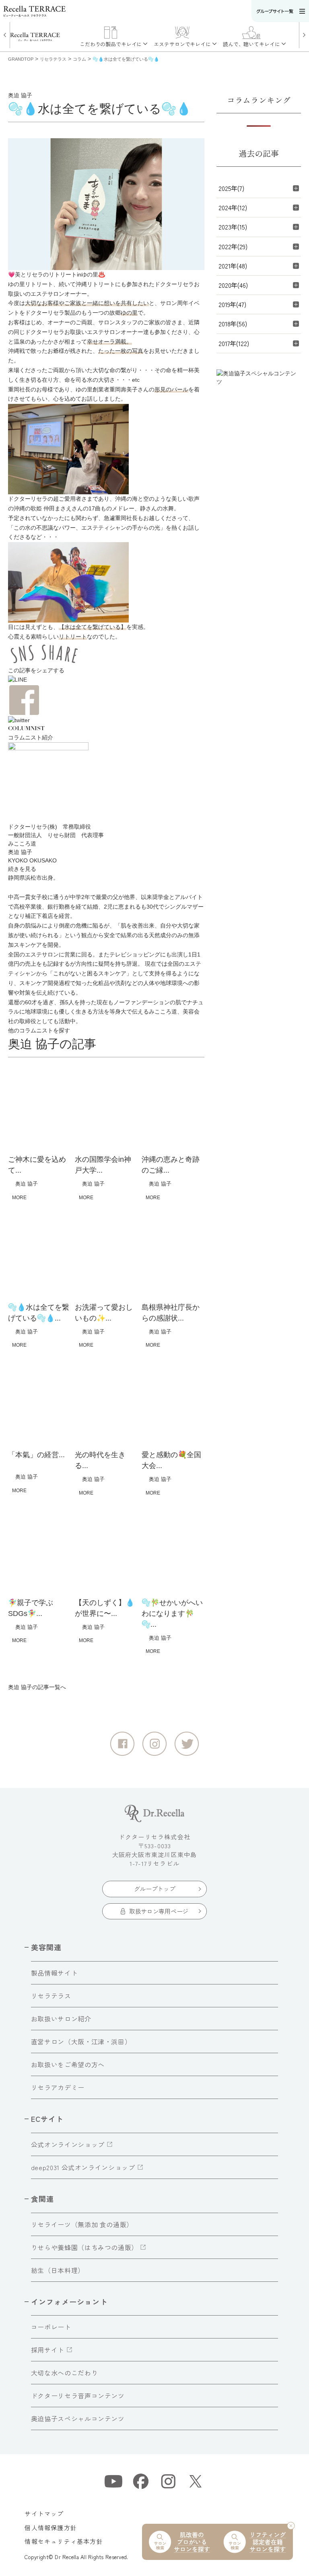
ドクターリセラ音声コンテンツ (78, 2396)
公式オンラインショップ (68, 2144)
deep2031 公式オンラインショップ (83, 2167)
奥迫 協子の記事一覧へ (37, 1687)
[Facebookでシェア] (106, 700)
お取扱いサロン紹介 (61, 2019)
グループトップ (155, 1889)
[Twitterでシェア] (106, 720)
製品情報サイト (54, 1973)
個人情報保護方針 (51, 2528)
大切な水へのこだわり (64, 2373)
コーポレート (51, 2327)
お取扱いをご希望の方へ (68, 2064)
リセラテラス (51, 1996)
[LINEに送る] (106, 680)
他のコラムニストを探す (39, 1031)
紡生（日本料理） (58, 2270)
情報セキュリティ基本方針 (64, 2541)
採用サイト (48, 2350)
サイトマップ (44, 2514)
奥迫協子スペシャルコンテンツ (78, 2418)
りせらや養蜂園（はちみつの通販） (84, 2247)
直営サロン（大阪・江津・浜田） (81, 2042)
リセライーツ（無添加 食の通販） (82, 2224)
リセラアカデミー (58, 2087)
